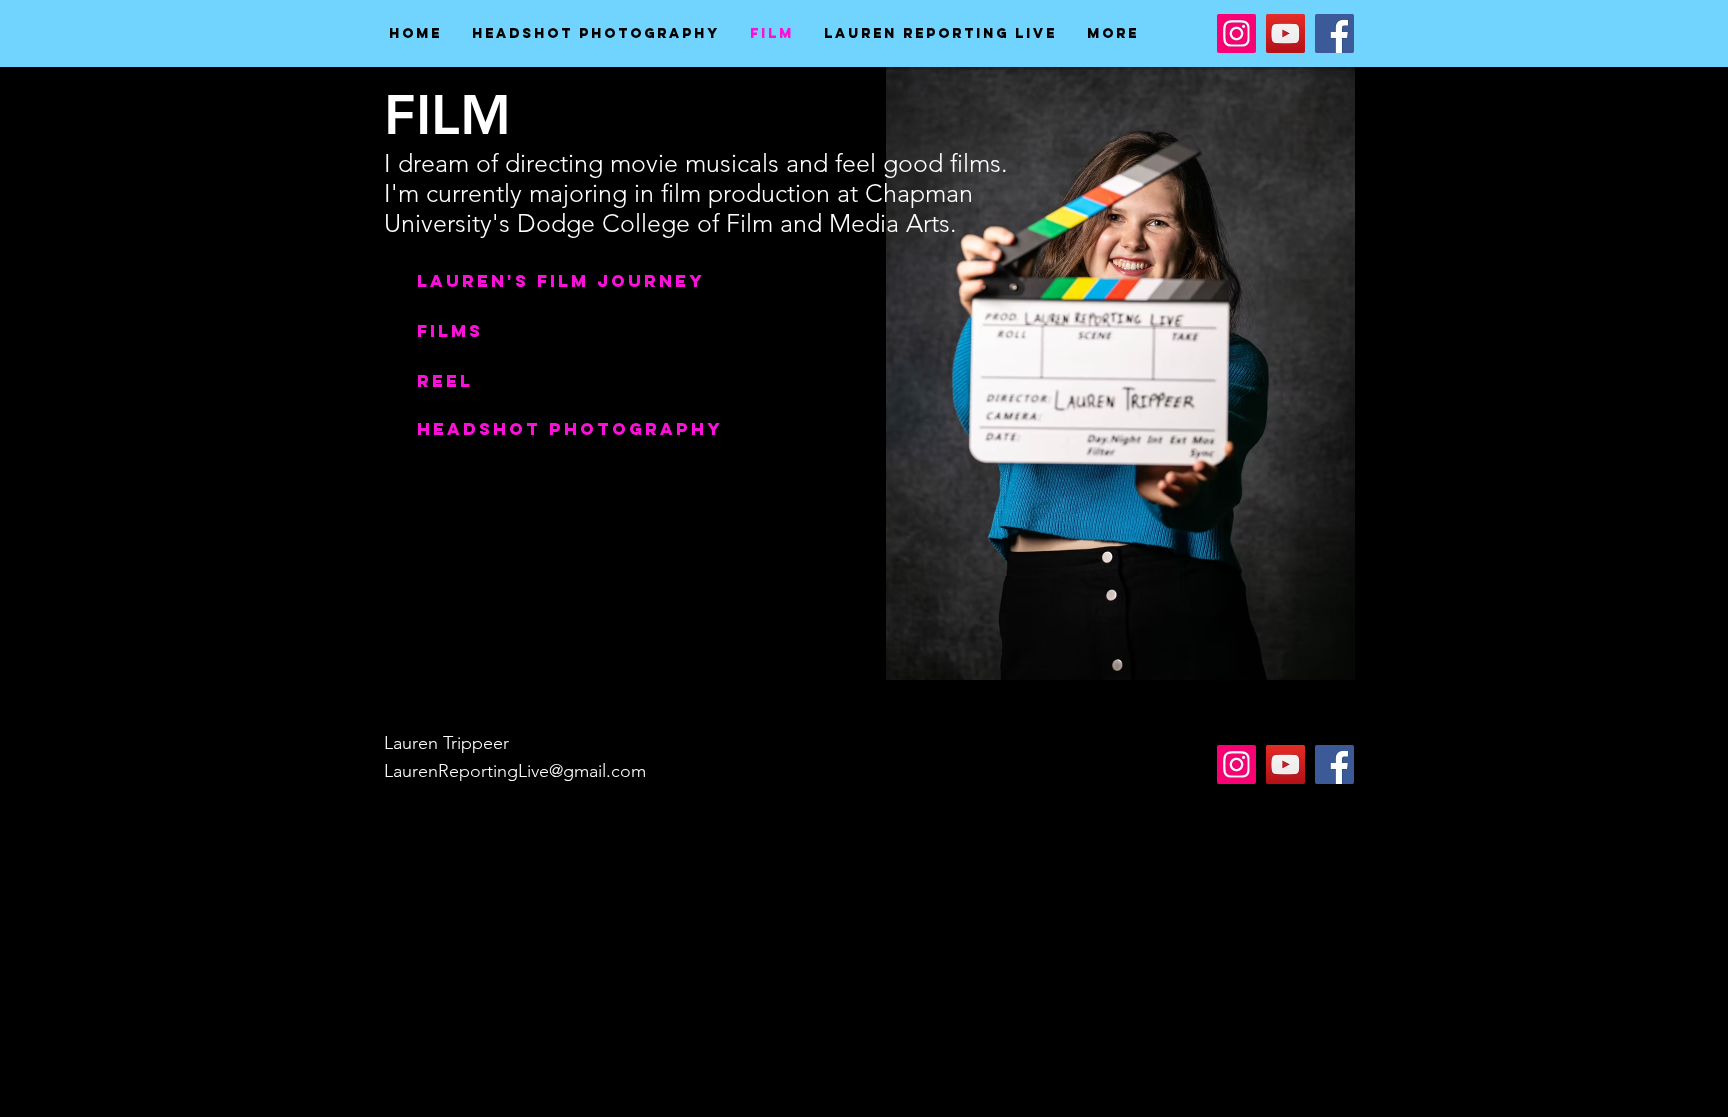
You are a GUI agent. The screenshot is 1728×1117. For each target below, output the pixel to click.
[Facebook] (1334, 33)
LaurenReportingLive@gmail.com (515, 771)
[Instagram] (1236, 33)
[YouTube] (1285, 33)
